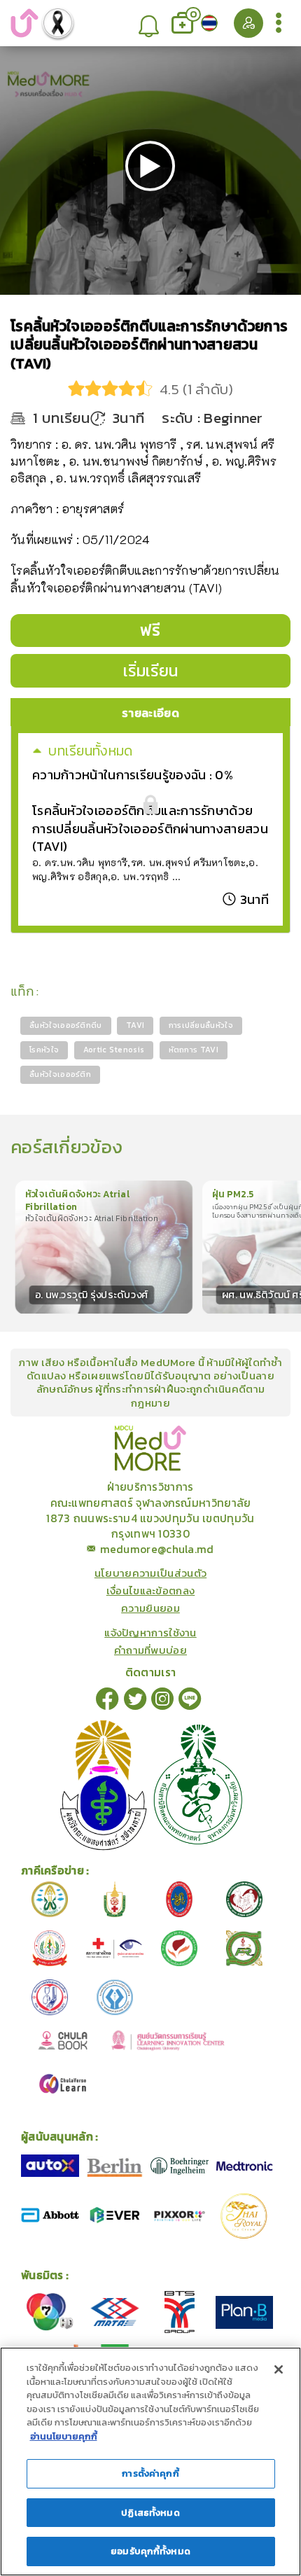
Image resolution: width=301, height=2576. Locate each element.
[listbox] (149, 23)
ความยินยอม (150, 1608)
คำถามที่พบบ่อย (150, 1650)
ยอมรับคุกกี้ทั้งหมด (150, 2551)
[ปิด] (279, 2369)
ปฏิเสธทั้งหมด (150, 2513)
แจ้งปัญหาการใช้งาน (150, 1632)
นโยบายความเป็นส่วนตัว (150, 1573)
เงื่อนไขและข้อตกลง (151, 1590)
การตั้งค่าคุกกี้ (150, 2473)
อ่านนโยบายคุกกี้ (64, 2436)
